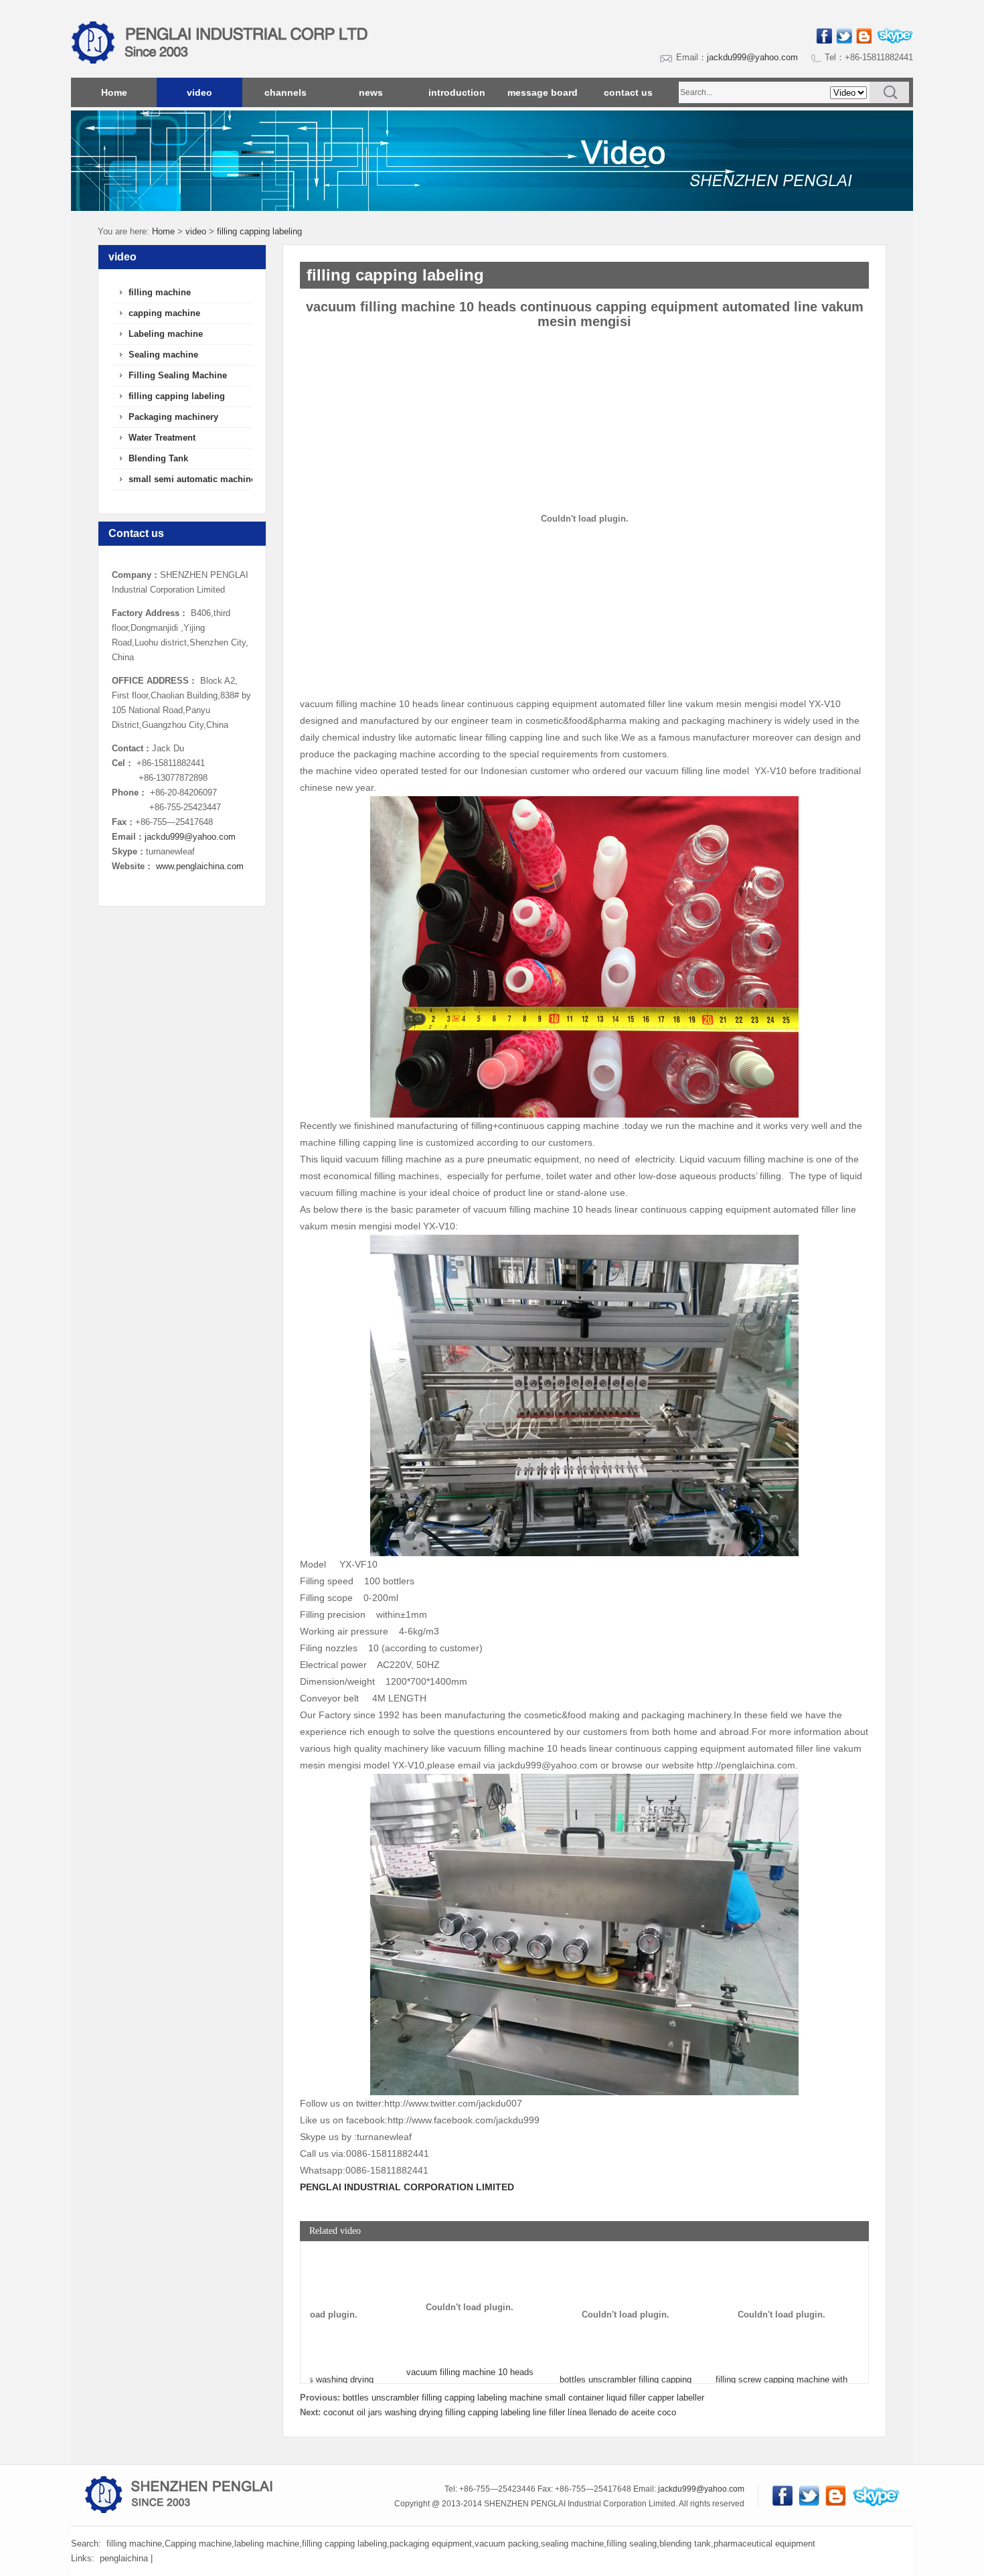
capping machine (164, 313)
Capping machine (198, 2544)
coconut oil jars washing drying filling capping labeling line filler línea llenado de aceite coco (500, 2412)
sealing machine (572, 2544)
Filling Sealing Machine (178, 375)
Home (114, 92)
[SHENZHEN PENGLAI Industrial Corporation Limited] (291, 75)
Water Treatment (162, 438)
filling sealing (632, 2544)
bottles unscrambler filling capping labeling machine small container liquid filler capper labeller (523, 2398)
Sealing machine (163, 355)
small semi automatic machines (194, 479)
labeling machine (267, 2544)
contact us (628, 92)
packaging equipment (431, 2544)
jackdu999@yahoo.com (752, 57)
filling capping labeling (259, 231)
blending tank (685, 2544)
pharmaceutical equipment (764, 2544)
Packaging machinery (173, 417)
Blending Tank (158, 458)
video (199, 92)
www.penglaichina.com (200, 866)
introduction (457, 92)
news (371, 92)
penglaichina (124, 2558)
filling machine (160, 292)
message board (543, 92)
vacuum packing (506, 2544)
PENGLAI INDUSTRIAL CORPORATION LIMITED (407, 2187)
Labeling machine (166, 334)
